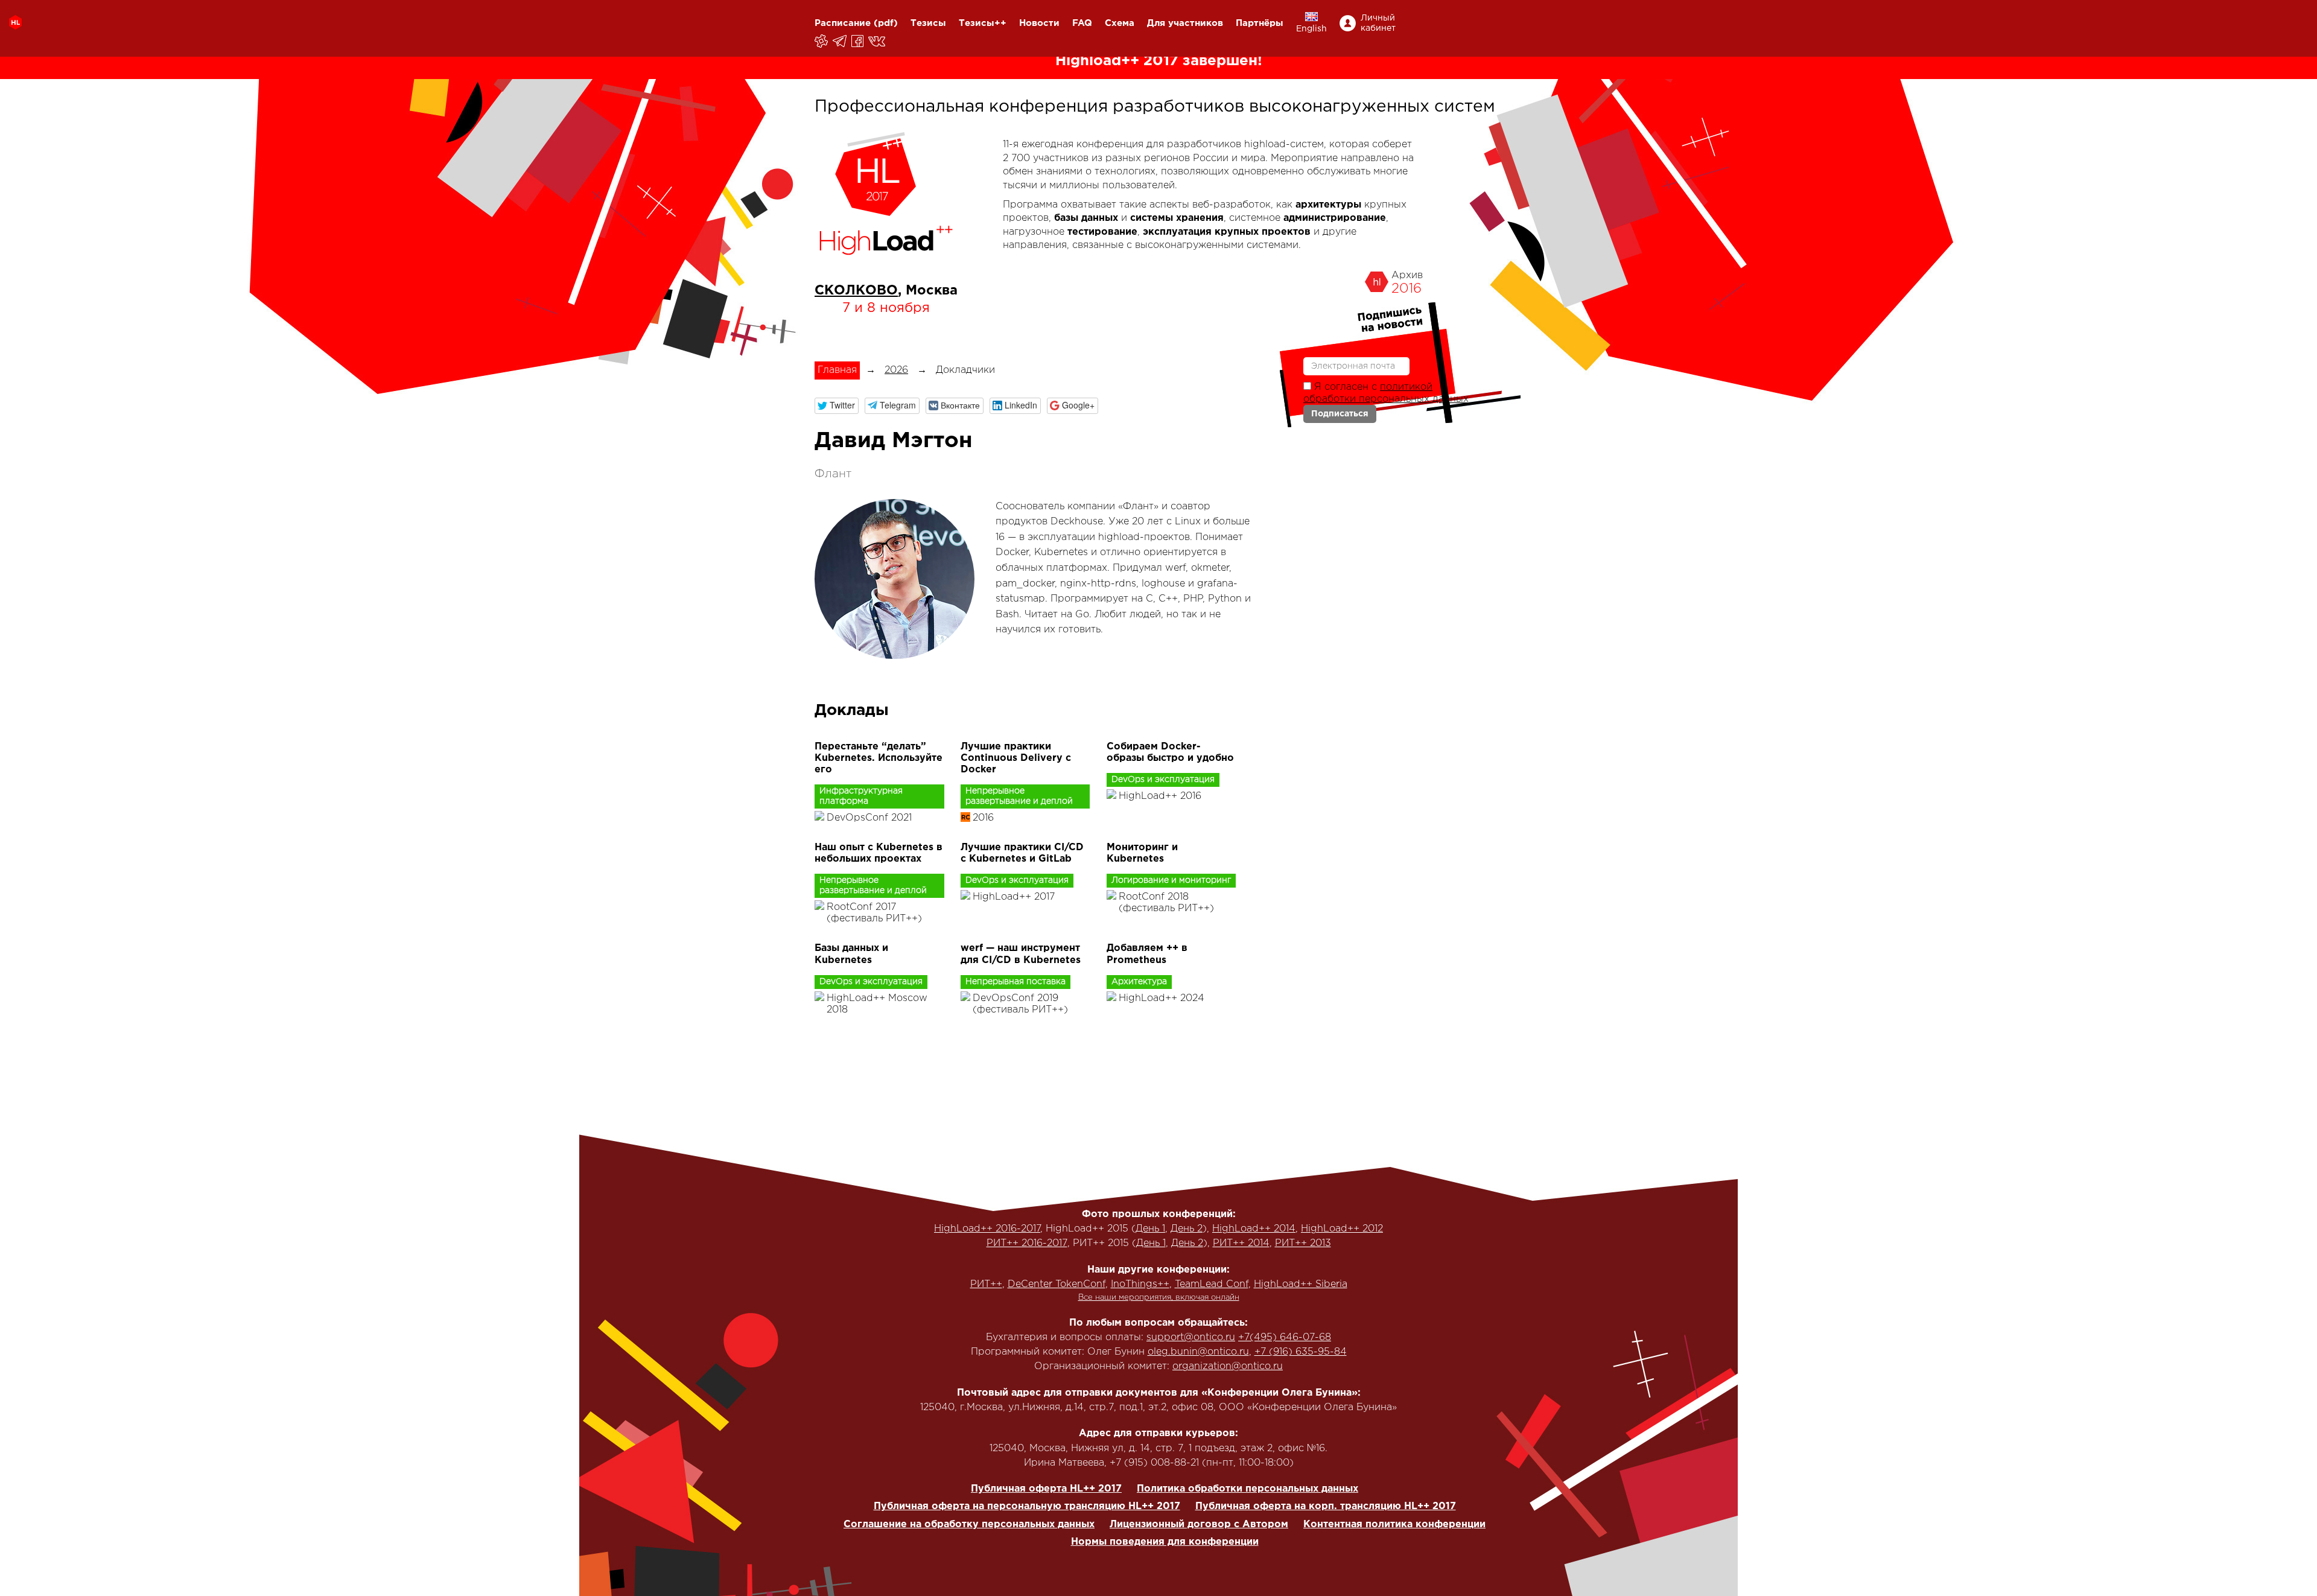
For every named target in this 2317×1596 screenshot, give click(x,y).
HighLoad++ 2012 (1342, 1229)
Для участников (1185, 23)
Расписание (843, 23)
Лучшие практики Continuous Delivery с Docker (1016, 758)
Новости (1039, 23)
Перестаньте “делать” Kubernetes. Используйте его (879, 758)
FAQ (1082, 23)
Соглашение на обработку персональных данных (969, 1524)
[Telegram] (841, 41)
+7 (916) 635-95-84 (1301, 1352)
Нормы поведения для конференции (1165, 1542)
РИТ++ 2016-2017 (1027, 1243)
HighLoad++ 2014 (1254, 1229)
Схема (1120, 23)
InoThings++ (1140, 1284)
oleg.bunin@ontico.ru (1198, 1352)
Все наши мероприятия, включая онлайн (1159, 1298)
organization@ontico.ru (1228, 1366)
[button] (837, 406)
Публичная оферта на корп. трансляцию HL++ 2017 (1326, 1506)
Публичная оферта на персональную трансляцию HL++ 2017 (1027, 1506)
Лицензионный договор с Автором (1199, 1524)
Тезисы (928, 23)
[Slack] (822, 41)
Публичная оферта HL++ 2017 (1046, 1489)
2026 (896, 370)
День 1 (1150, 1229)
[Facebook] (858, 41)
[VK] (878, 41)
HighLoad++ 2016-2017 (987, 1229)
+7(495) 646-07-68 (1285, 1337)
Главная (837, 370)
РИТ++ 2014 (1241, 1243)
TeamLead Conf (1212, 1284)
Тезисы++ (983, 23)
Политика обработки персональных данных (1247, 1489)
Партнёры (1260, 23)
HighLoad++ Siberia (1301, 1284)
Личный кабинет (1378, 23)
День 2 (1187, 1229)
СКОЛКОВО (856, 291)
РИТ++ (986, 1284)
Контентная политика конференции (1394, 1524)
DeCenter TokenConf (1057, 1284)
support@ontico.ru (1191, 1337)
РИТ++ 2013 (1303, 1243)
